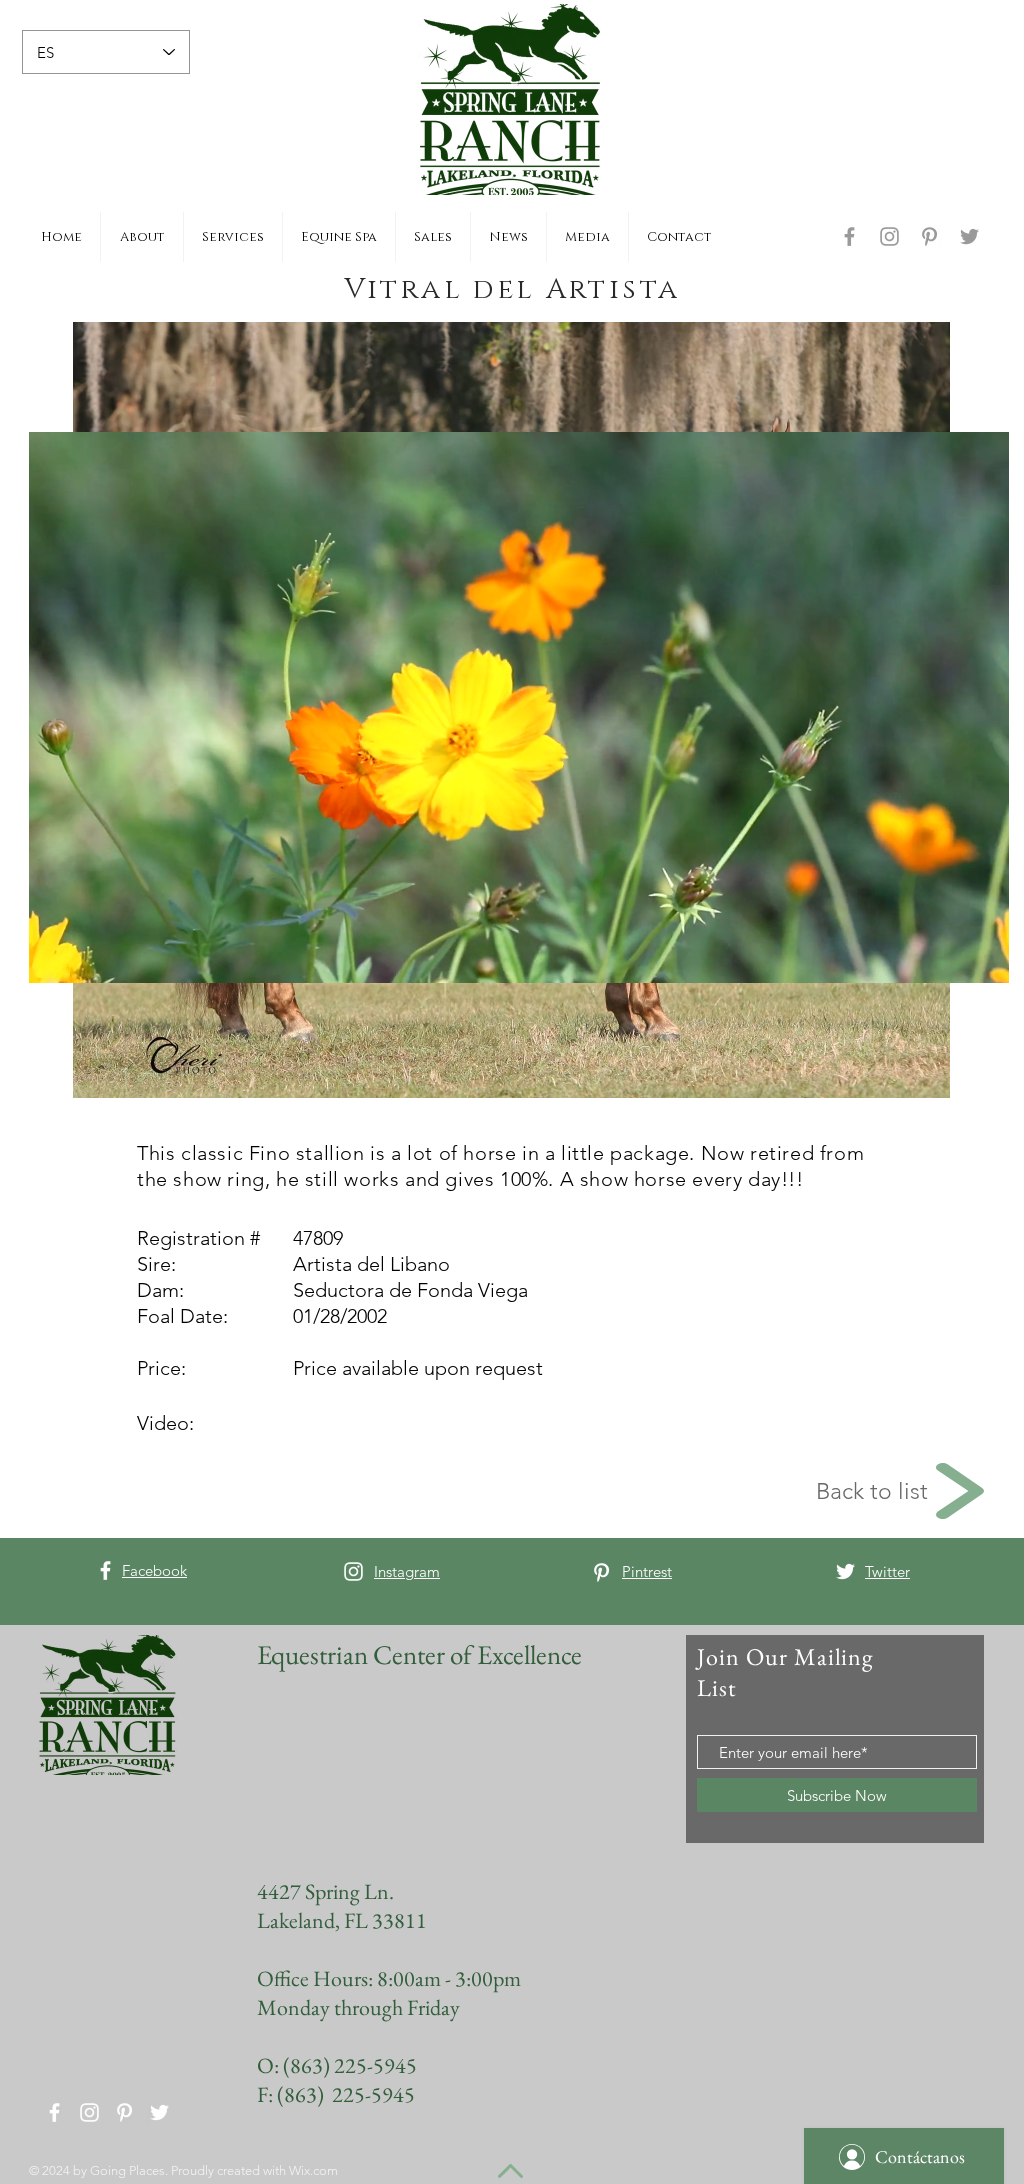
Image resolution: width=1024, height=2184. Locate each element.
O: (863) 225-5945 (337, 2065)
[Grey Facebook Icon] (849, 236)
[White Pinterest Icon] (601, 1572)
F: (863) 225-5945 (336, 2094)
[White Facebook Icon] (105, 1570)
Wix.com (313, 2170)
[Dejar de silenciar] (89, 956)
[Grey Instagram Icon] (889, 236)
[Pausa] (55, 956)
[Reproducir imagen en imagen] (948, 956)
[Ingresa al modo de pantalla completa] (982, 956)
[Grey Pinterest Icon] (929, 236)
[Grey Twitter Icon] (969, 236)
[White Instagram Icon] (353, 1571)
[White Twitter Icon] (845, 1571)
